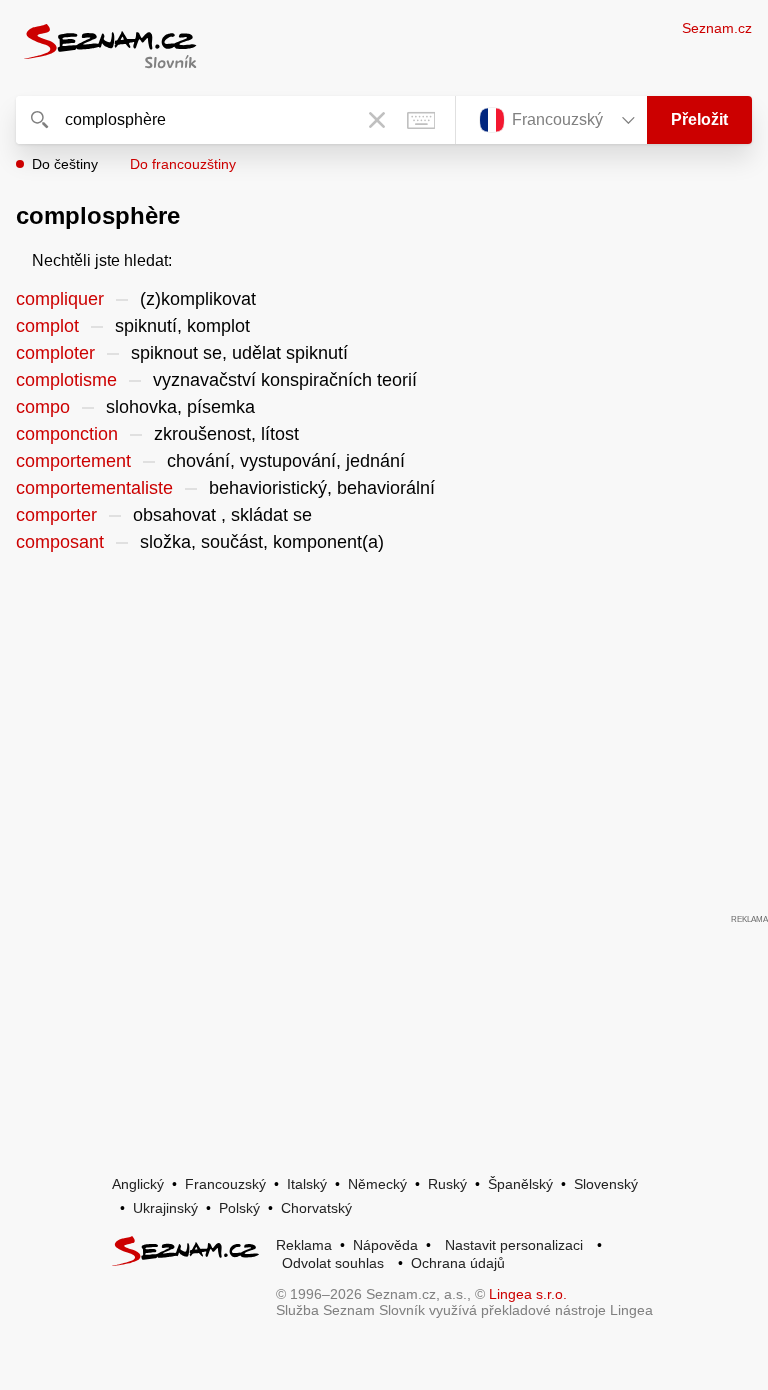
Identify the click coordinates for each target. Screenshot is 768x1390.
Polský (239, 1208)
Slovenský (606, 1184)
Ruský (447, 1184)
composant (60, 542)
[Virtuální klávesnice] (421, 120)
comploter (55, 353)
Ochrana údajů (458, 1263)
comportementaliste (94, 488)
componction (67, 434)
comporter (56, 515)
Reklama (304, 1245)
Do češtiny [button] (65, 164)
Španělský (520, 1184)
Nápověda (385, 1245)
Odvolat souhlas (333, 1263)
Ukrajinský (165, 1208)
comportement (73, 461)
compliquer (60, 299)
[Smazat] (377, 120)
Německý (377, 1184)
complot (47, 326)
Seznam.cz (717, 28)
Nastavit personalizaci (514, 1245)
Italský (307, 1184)
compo (43, 407)
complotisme (66, 380)
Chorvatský (316, 1208)
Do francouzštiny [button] (183, 164)
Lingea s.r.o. (528, 1294)
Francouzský (225, 1184)
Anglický (138, 1184)
